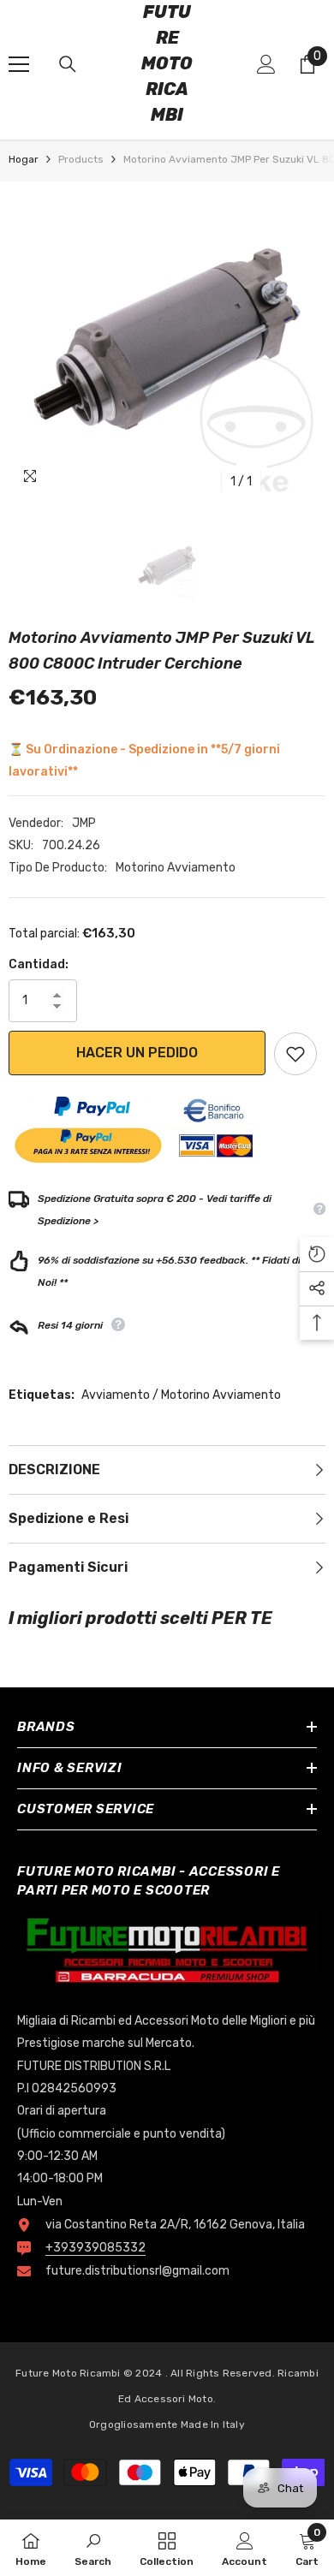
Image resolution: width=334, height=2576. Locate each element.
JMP (84, 823)
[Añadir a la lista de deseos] (295, 1054)
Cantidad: (39, 964)
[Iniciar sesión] (266, 64)
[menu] (19, 64)
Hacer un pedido (137, 1053)
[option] (167, 340)
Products (81, 159)
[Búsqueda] (68, 64)
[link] (93, 2548)
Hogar (24, 159)
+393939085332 (95, 2248)
